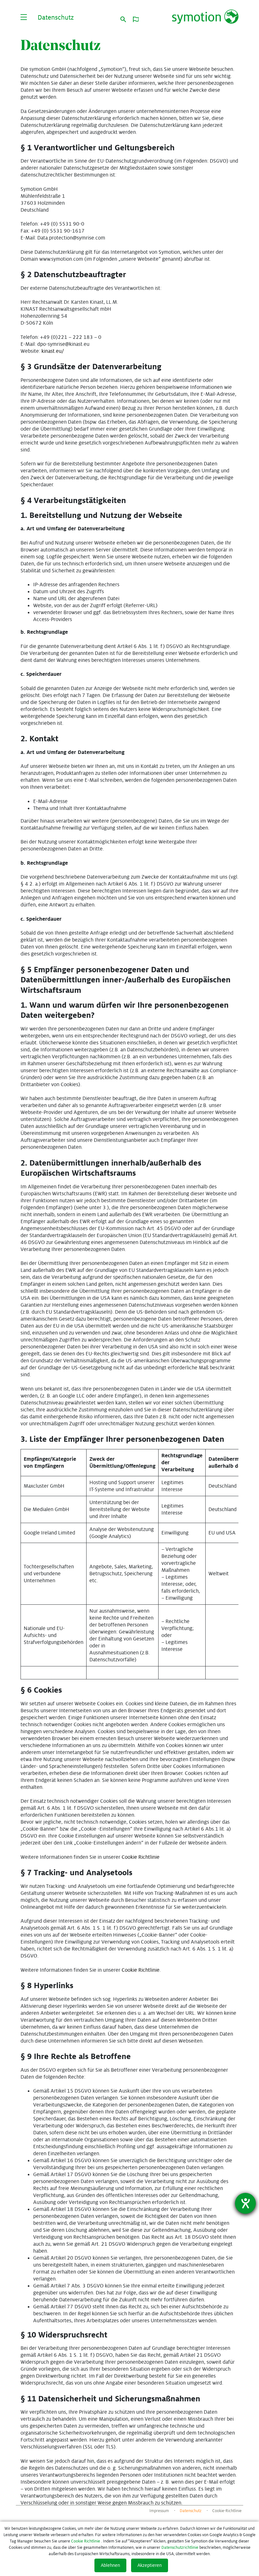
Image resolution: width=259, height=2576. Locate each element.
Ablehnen (110, 2565)
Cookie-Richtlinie (227, 2511)
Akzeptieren (150, 2565)
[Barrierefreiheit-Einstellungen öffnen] (245, 2203)
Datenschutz (191, 2511)
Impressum (159, 2511)
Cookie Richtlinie (141, 1857)
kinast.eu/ (53, 351)
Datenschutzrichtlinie (180, 2548)
